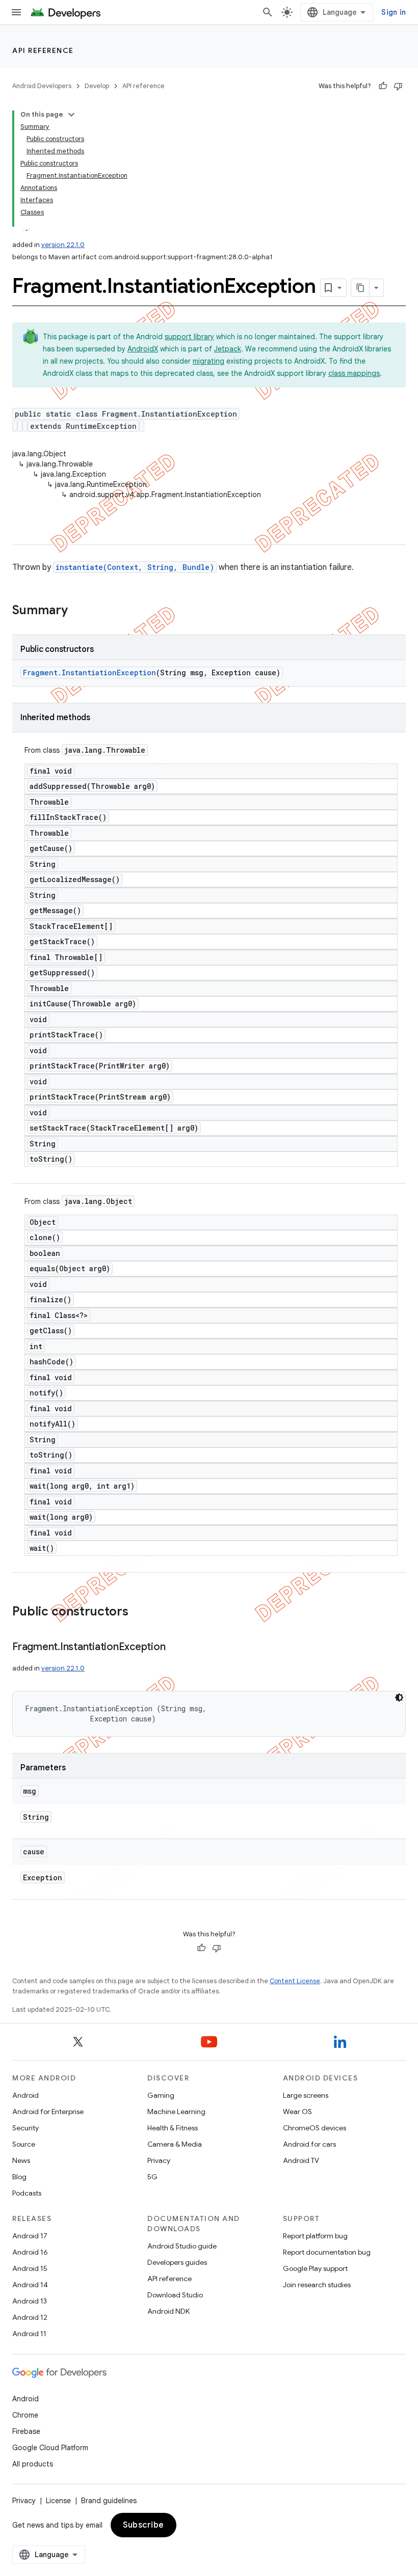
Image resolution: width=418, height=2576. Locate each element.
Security (25, 2128)
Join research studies (317, 2285)
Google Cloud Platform (50, 2448)
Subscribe (143, 2525)
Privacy (159, 2160)
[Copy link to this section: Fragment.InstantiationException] (175, 1648)
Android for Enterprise (48, 2112)
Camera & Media (175, 2144)
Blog (19, 2177)
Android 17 (30, 2236)
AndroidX (143, 349)
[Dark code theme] (399, 1697)
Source (24, 2144)
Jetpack (228, 349)
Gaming (161, 2095)
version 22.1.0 (63, 245)
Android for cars (309, 2144)
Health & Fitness (173, 2128)
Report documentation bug (327, 2252)
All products (33, 2464)
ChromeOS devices (315, 2128)
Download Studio (175, 2295)
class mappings (354, 373)
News (21, 2160)
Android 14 (30, 2285)
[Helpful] (383, 86)
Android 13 (30, 2301)
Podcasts (27, 2193)
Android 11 (29, 2334)
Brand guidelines (109, 2501)
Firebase (26, 2431)
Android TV (301, 2160)
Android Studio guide (182, 2246)
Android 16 (30, 2252)
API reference (43, 50)
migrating (208, 361)
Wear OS (297, 2112)
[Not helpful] (398, 86)
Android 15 (30, 2268)
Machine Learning (176, 2112)
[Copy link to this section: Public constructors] (139, 1612)
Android (25, 2095)
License (58, 2501)
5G (152, 2177)
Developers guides (177, 2262)
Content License (295, 1981)
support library (189, 337)
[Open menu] (16, 12)
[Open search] (268, 12)
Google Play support (315, 2268)
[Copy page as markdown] (360, 288)
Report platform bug (315, 2236)
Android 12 (30, 2317)
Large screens (306, 2095)
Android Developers (42, 86)
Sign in (394, 12)
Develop (97, 86)
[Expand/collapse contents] (71, 115)
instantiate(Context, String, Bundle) (135, 567)
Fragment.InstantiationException (89, 673)
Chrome (25, 2415)
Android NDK (168, 2311)
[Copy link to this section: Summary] (78, 611)
